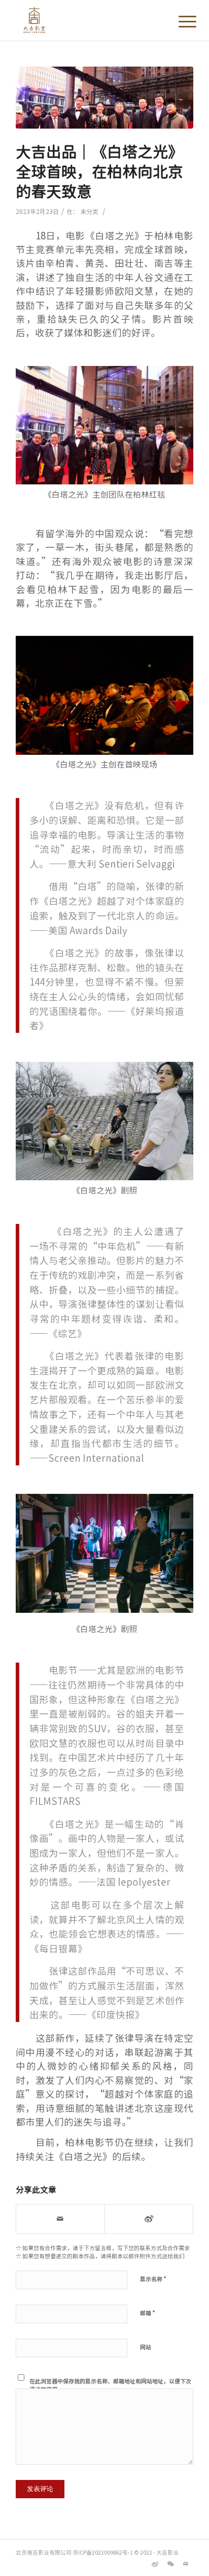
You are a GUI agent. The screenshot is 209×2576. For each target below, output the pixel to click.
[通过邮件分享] (60, 2219)
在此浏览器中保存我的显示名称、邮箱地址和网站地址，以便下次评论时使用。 (110, 2385)
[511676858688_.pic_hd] (104, 98)
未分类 (89, 211)
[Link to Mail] (186, 2563)
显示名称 (153, 2278)
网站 (146, 2347)
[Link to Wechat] (170, 2563)
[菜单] (180, 21)
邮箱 (148, 2312)
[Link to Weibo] (155, 2563)
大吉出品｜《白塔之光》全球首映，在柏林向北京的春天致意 (99, 171)
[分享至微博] (149, 2219)
